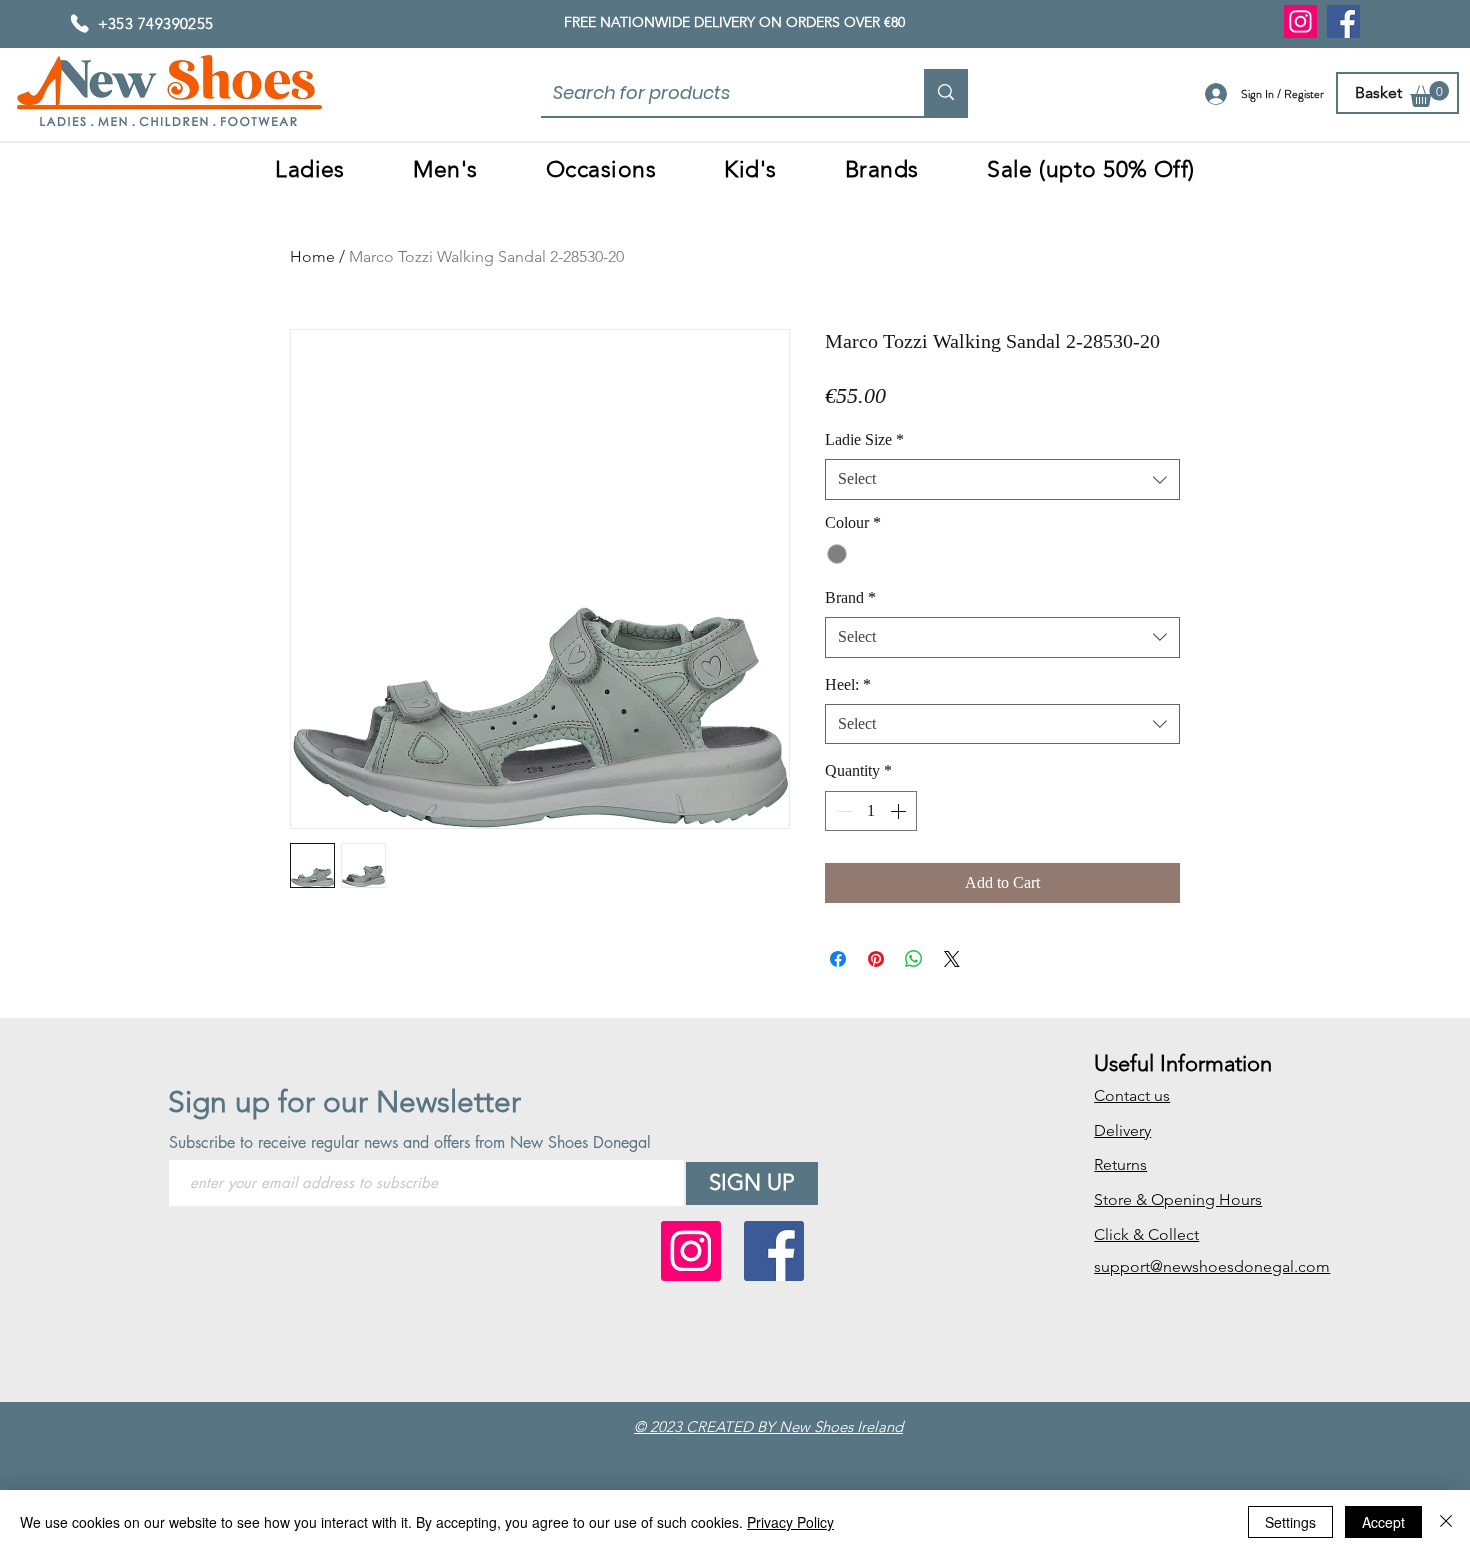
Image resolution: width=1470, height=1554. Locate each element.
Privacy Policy (790, 1522)
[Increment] (900, 811)
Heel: (848, 684)
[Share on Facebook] (838, 959)
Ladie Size (864, 439)
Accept (1383, 1522)
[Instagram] (1300, 21)
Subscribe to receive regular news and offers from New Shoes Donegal (410, 1143)
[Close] (1446, 1522)
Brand (850, 597)
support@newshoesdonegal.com (1212, 1266)
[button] (1429, 94)
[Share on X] (952, 959)
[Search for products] (946, 92)
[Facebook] (1343, 21)
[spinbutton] (871, 811)
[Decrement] (842, 811)
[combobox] (1002, 479)
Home (312, 256)
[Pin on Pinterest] (876, 959)
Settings (1290, 1522)
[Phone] (80, 23)
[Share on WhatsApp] (914, 959)
